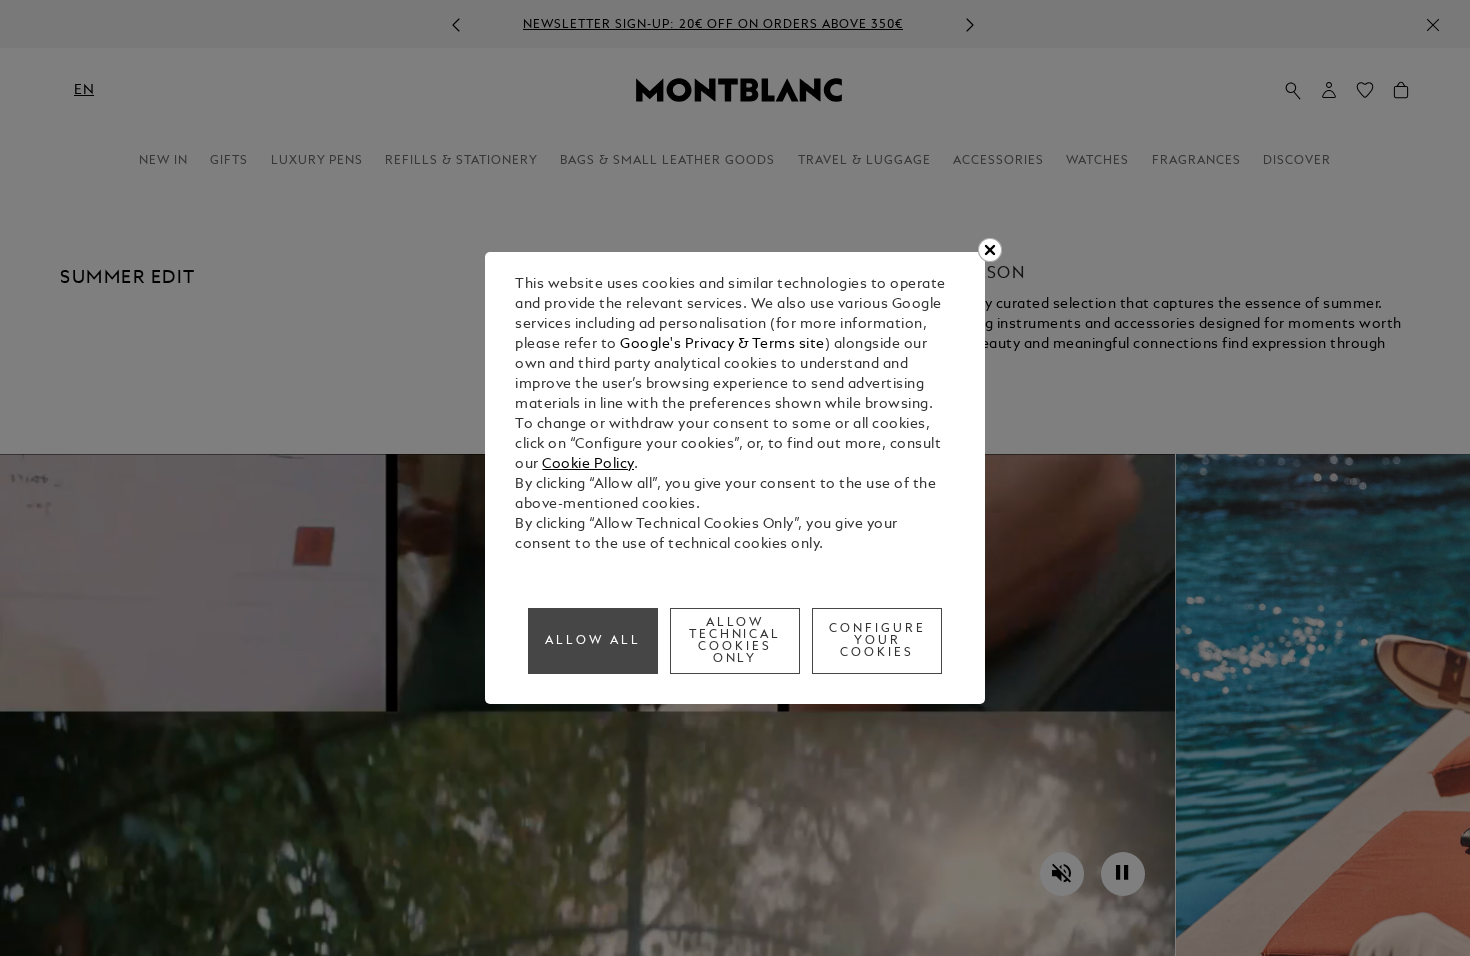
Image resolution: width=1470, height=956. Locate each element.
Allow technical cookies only (735, 641)
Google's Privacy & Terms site (722, 344)
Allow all (593, 641)
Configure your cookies (877, 641)
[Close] (990, 250)
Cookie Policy (588, 464)
